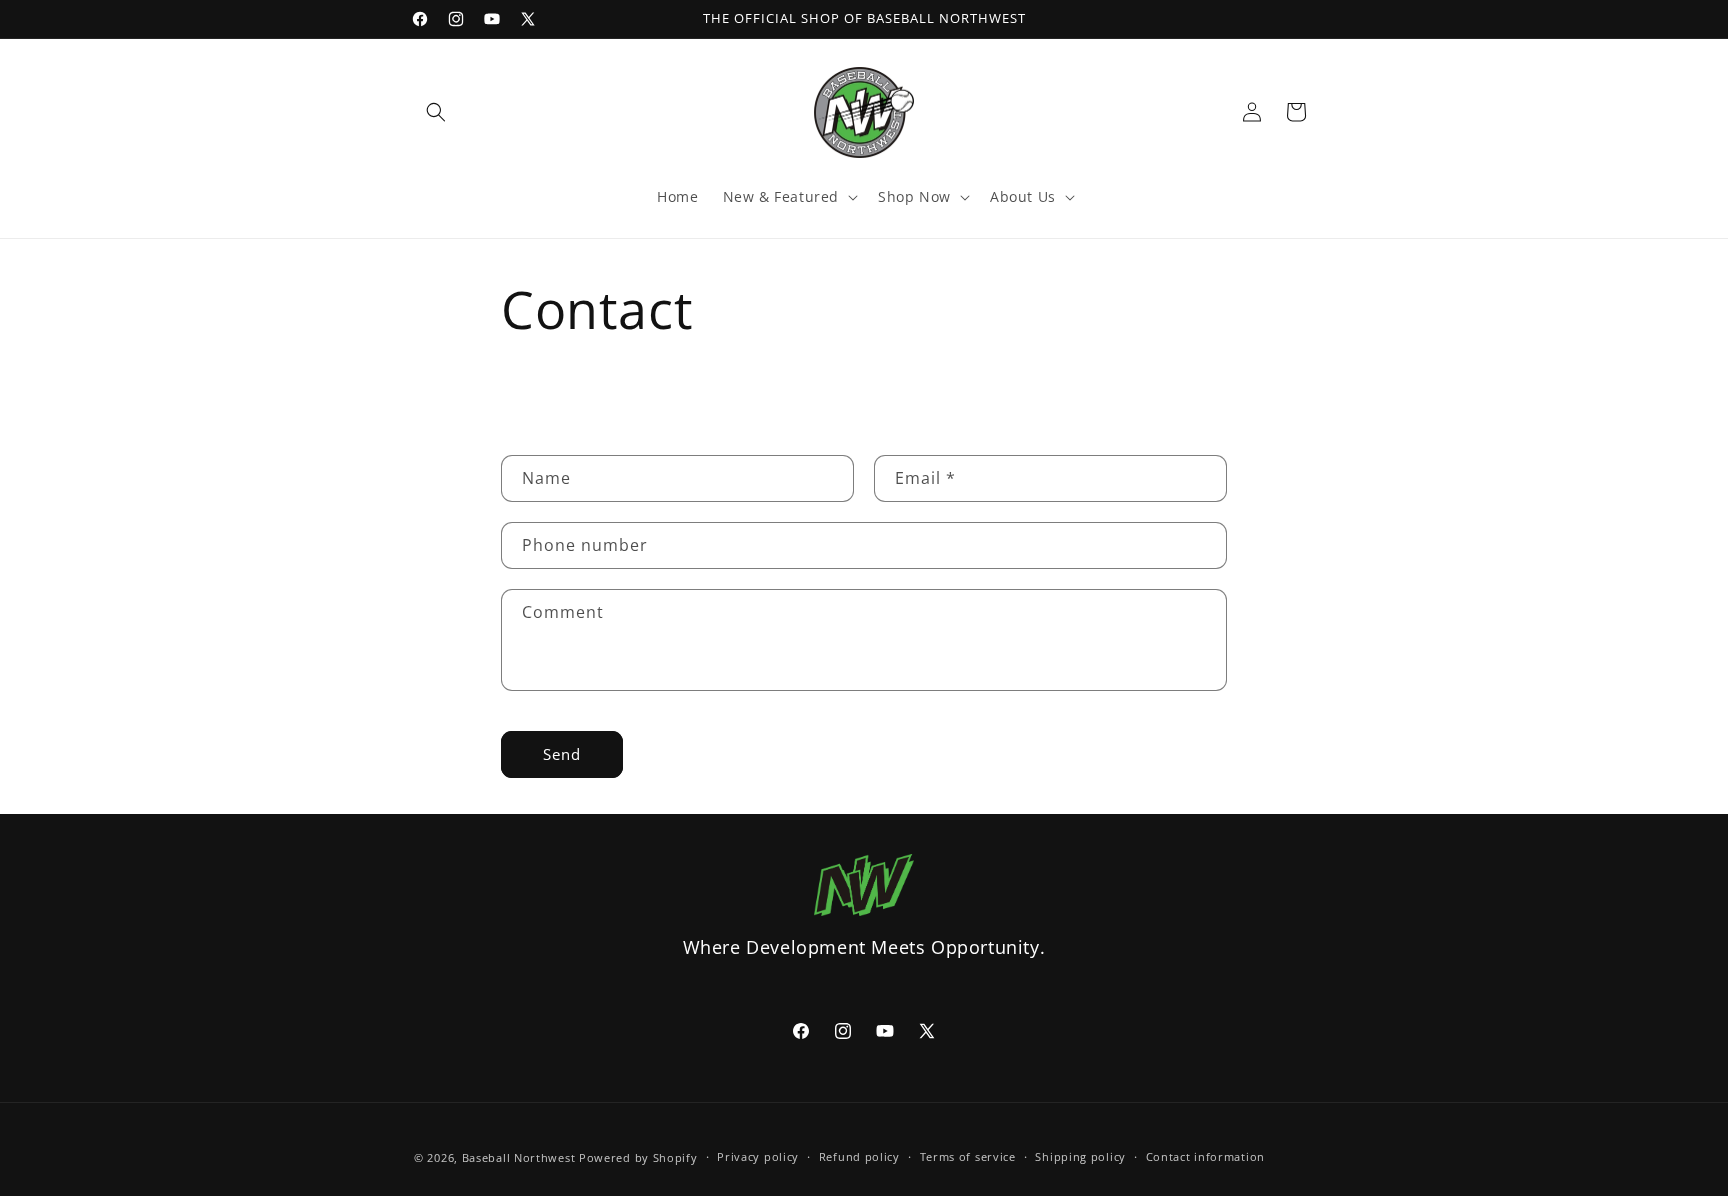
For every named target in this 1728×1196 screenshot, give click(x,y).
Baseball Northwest (519, 1157)
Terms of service (968, 1156)
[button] (436, 112)
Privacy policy (758, 1156)
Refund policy (859, 1156)
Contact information (1205, 1156)
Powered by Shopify (638, 1157)
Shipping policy (1080, 1156)
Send (562, 754)
